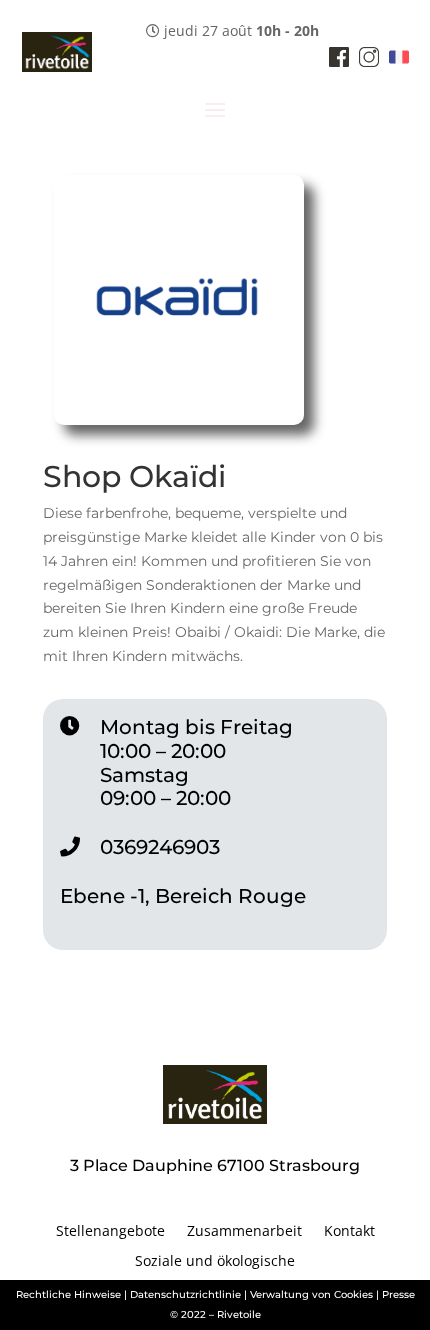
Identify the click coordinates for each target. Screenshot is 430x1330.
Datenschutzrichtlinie (185, 1294)
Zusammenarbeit (244, 1232)
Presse (398, 1294)
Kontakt (349, 1232)
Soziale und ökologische (215, 1262)
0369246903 (160, 847)
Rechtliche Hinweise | (71, 1294)
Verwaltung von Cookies (311, 1294)
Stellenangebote (110, 1232)
